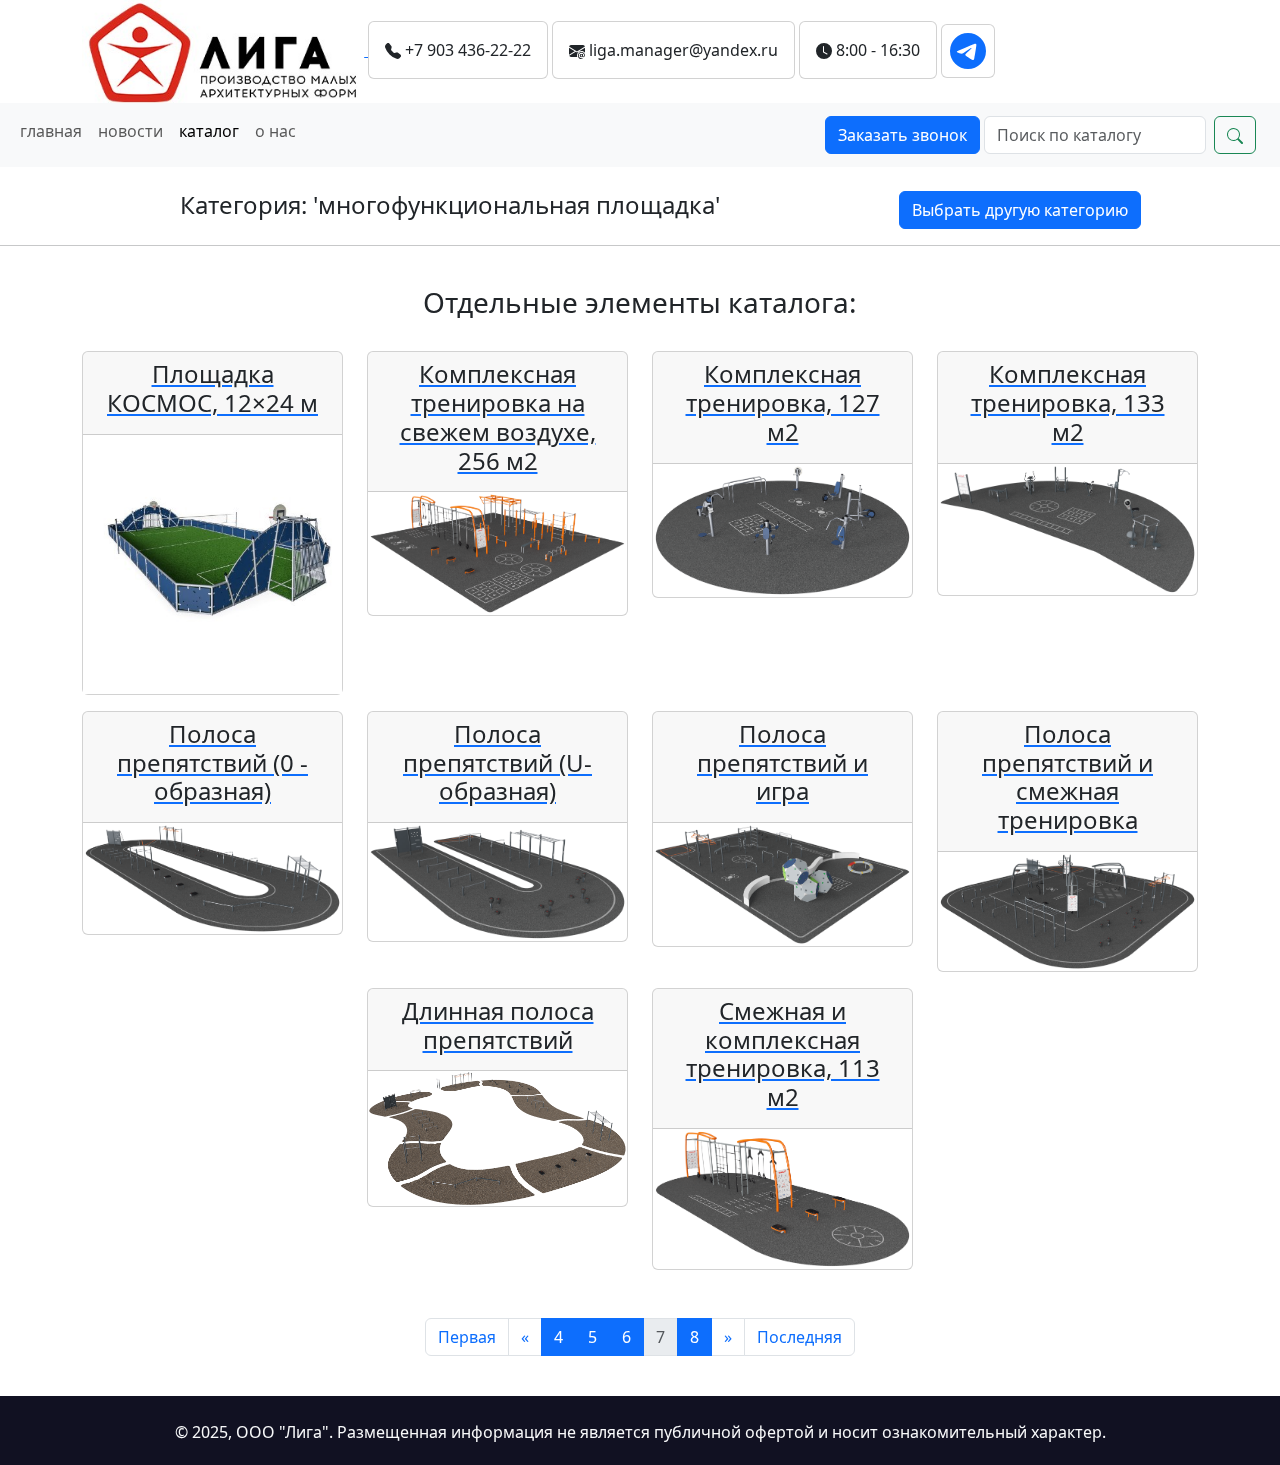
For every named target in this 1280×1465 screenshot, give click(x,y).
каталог (209, 131)
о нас (275, 131)
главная (51, 131)
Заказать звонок (902, 135)
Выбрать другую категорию (1020, 210)
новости (130, 131)
